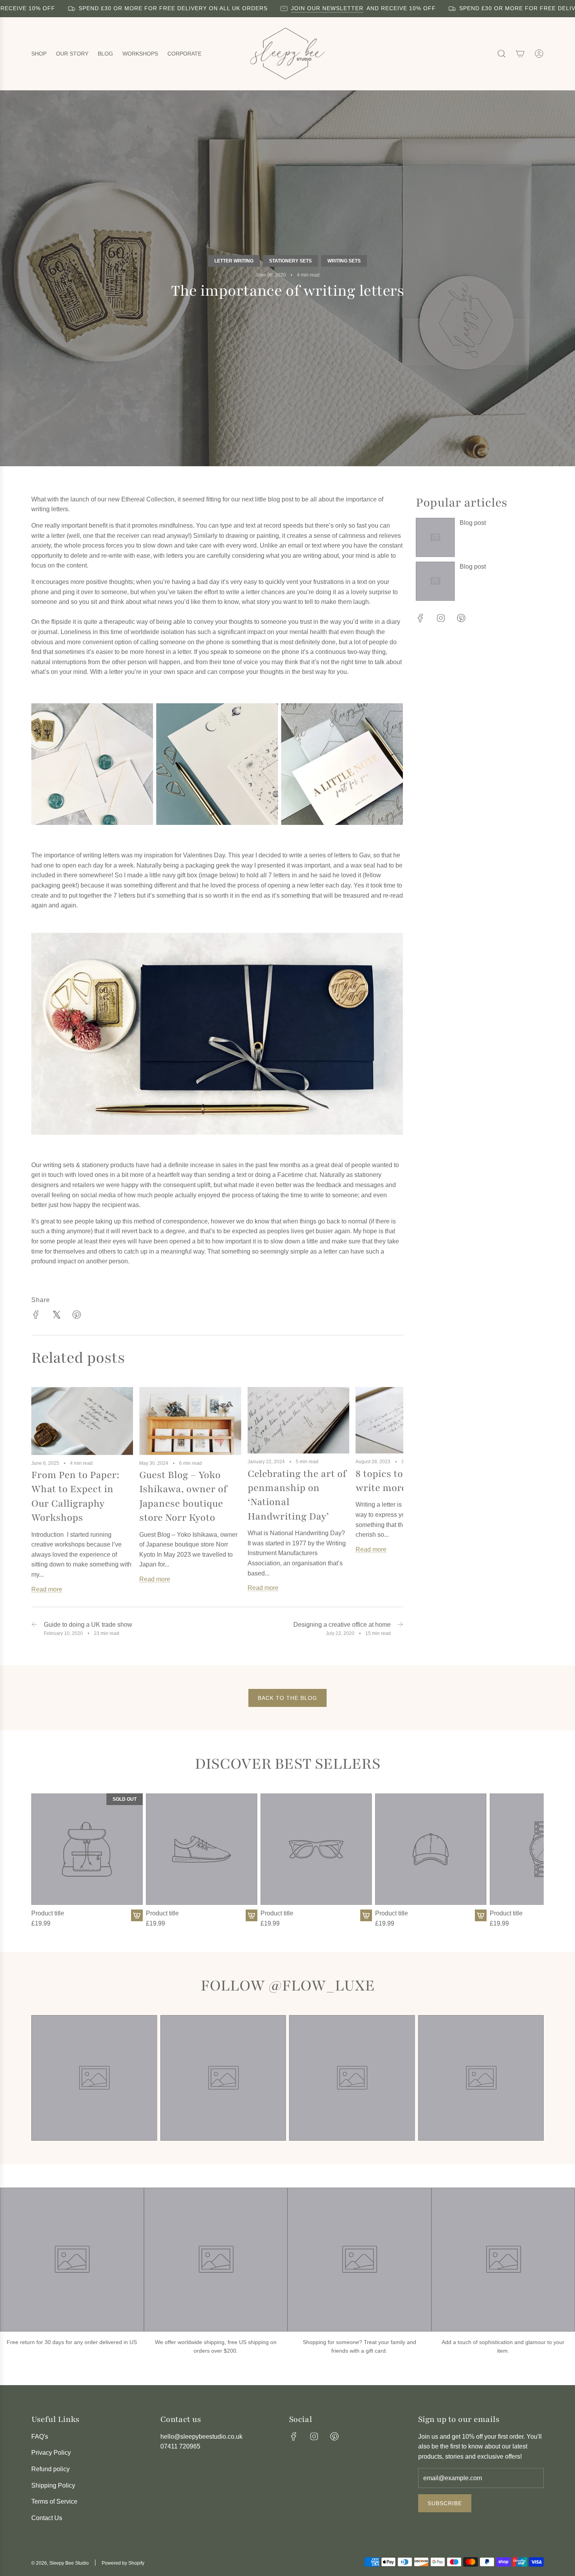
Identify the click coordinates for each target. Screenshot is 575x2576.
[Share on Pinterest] (77, 1316)
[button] (40, 1494)
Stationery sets (290, 261)
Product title (48, 1913)
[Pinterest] (461, 618)
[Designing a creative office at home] (400, 1628)
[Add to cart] (137, 1915)
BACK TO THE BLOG (287, 1698)
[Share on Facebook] (36, 1316)
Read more (47, 1589)
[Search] (501, 54)
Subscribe (445, 2503)
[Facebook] (420, 618)
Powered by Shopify (123, 2563)
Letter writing (234, 261)
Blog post (473, 523)
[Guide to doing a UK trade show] (34, 1628)
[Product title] (87, 1849)
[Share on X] (56, 1316)
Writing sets (344, 261)
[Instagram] (441, 618)
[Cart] (520, 54)
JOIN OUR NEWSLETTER (279, 8)
